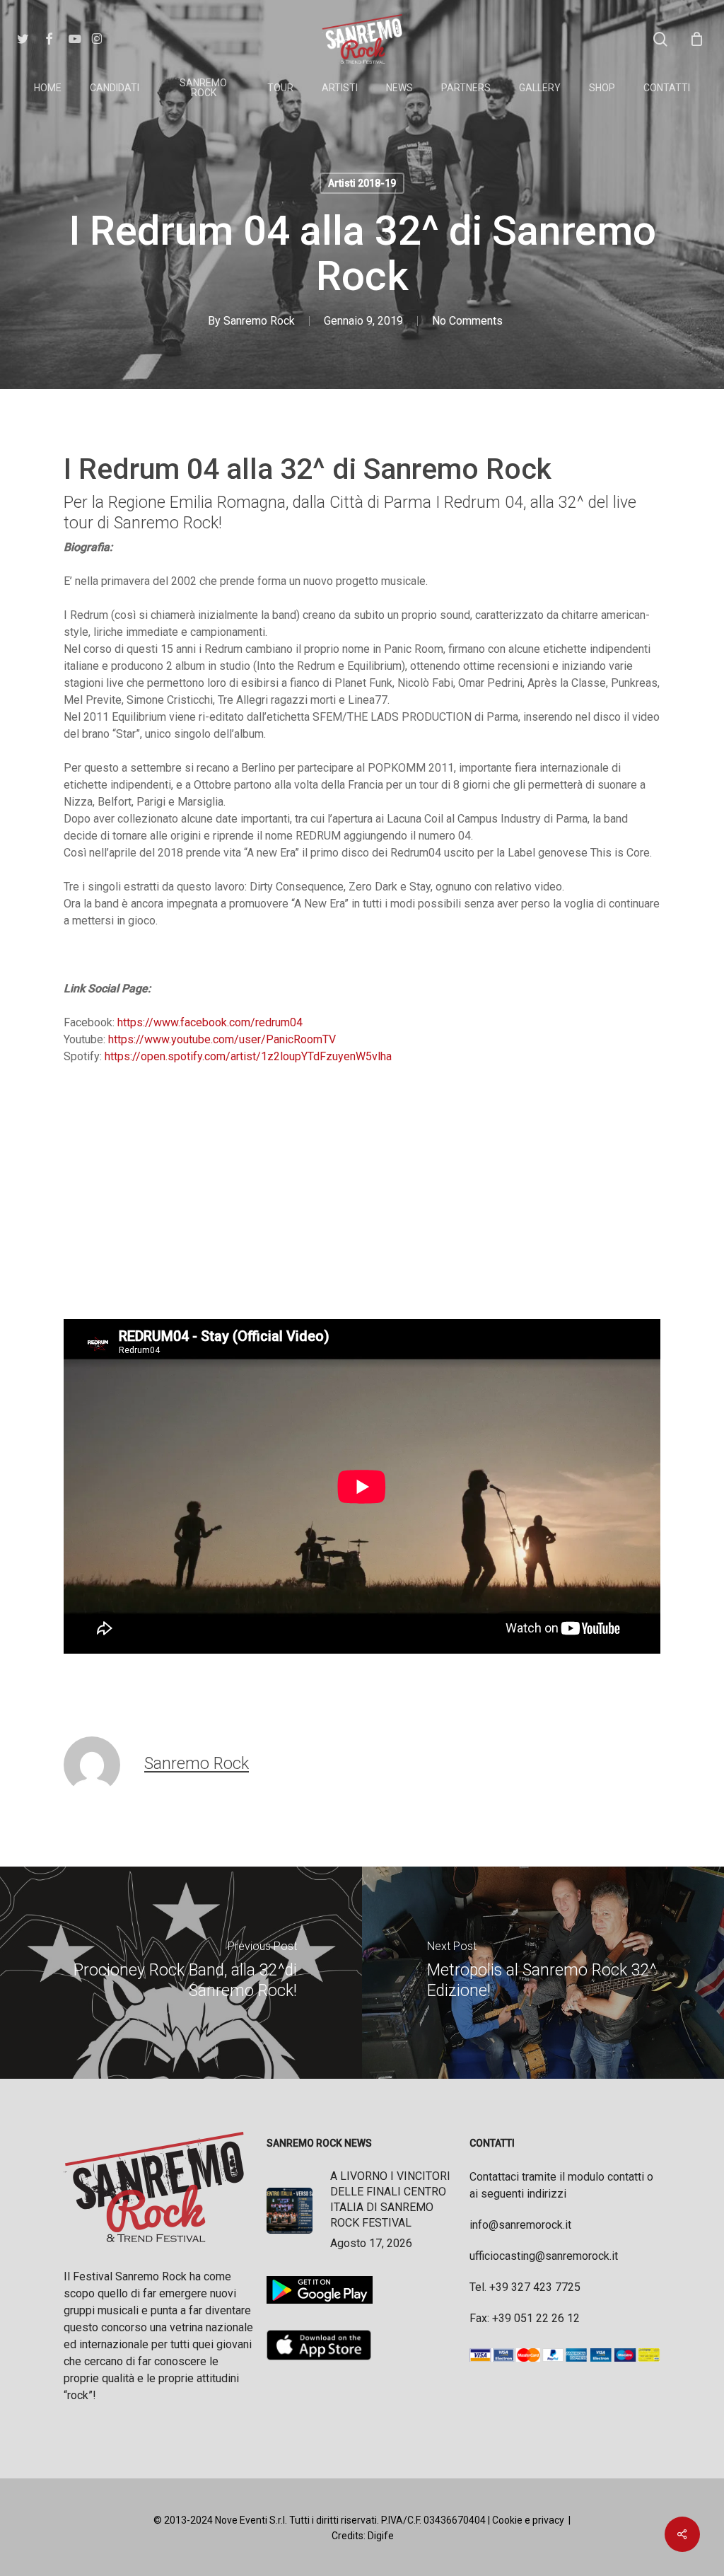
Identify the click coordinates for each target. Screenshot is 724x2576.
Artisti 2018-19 (362, 183)
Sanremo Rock (259, 321)
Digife (381, 2536)
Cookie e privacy (528, 2520)
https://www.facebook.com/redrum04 (210, 1022)
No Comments (467, 321)
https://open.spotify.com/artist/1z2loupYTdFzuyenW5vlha (248, 1056)
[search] (660, 39)
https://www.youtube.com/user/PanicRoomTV (222, 1039)
